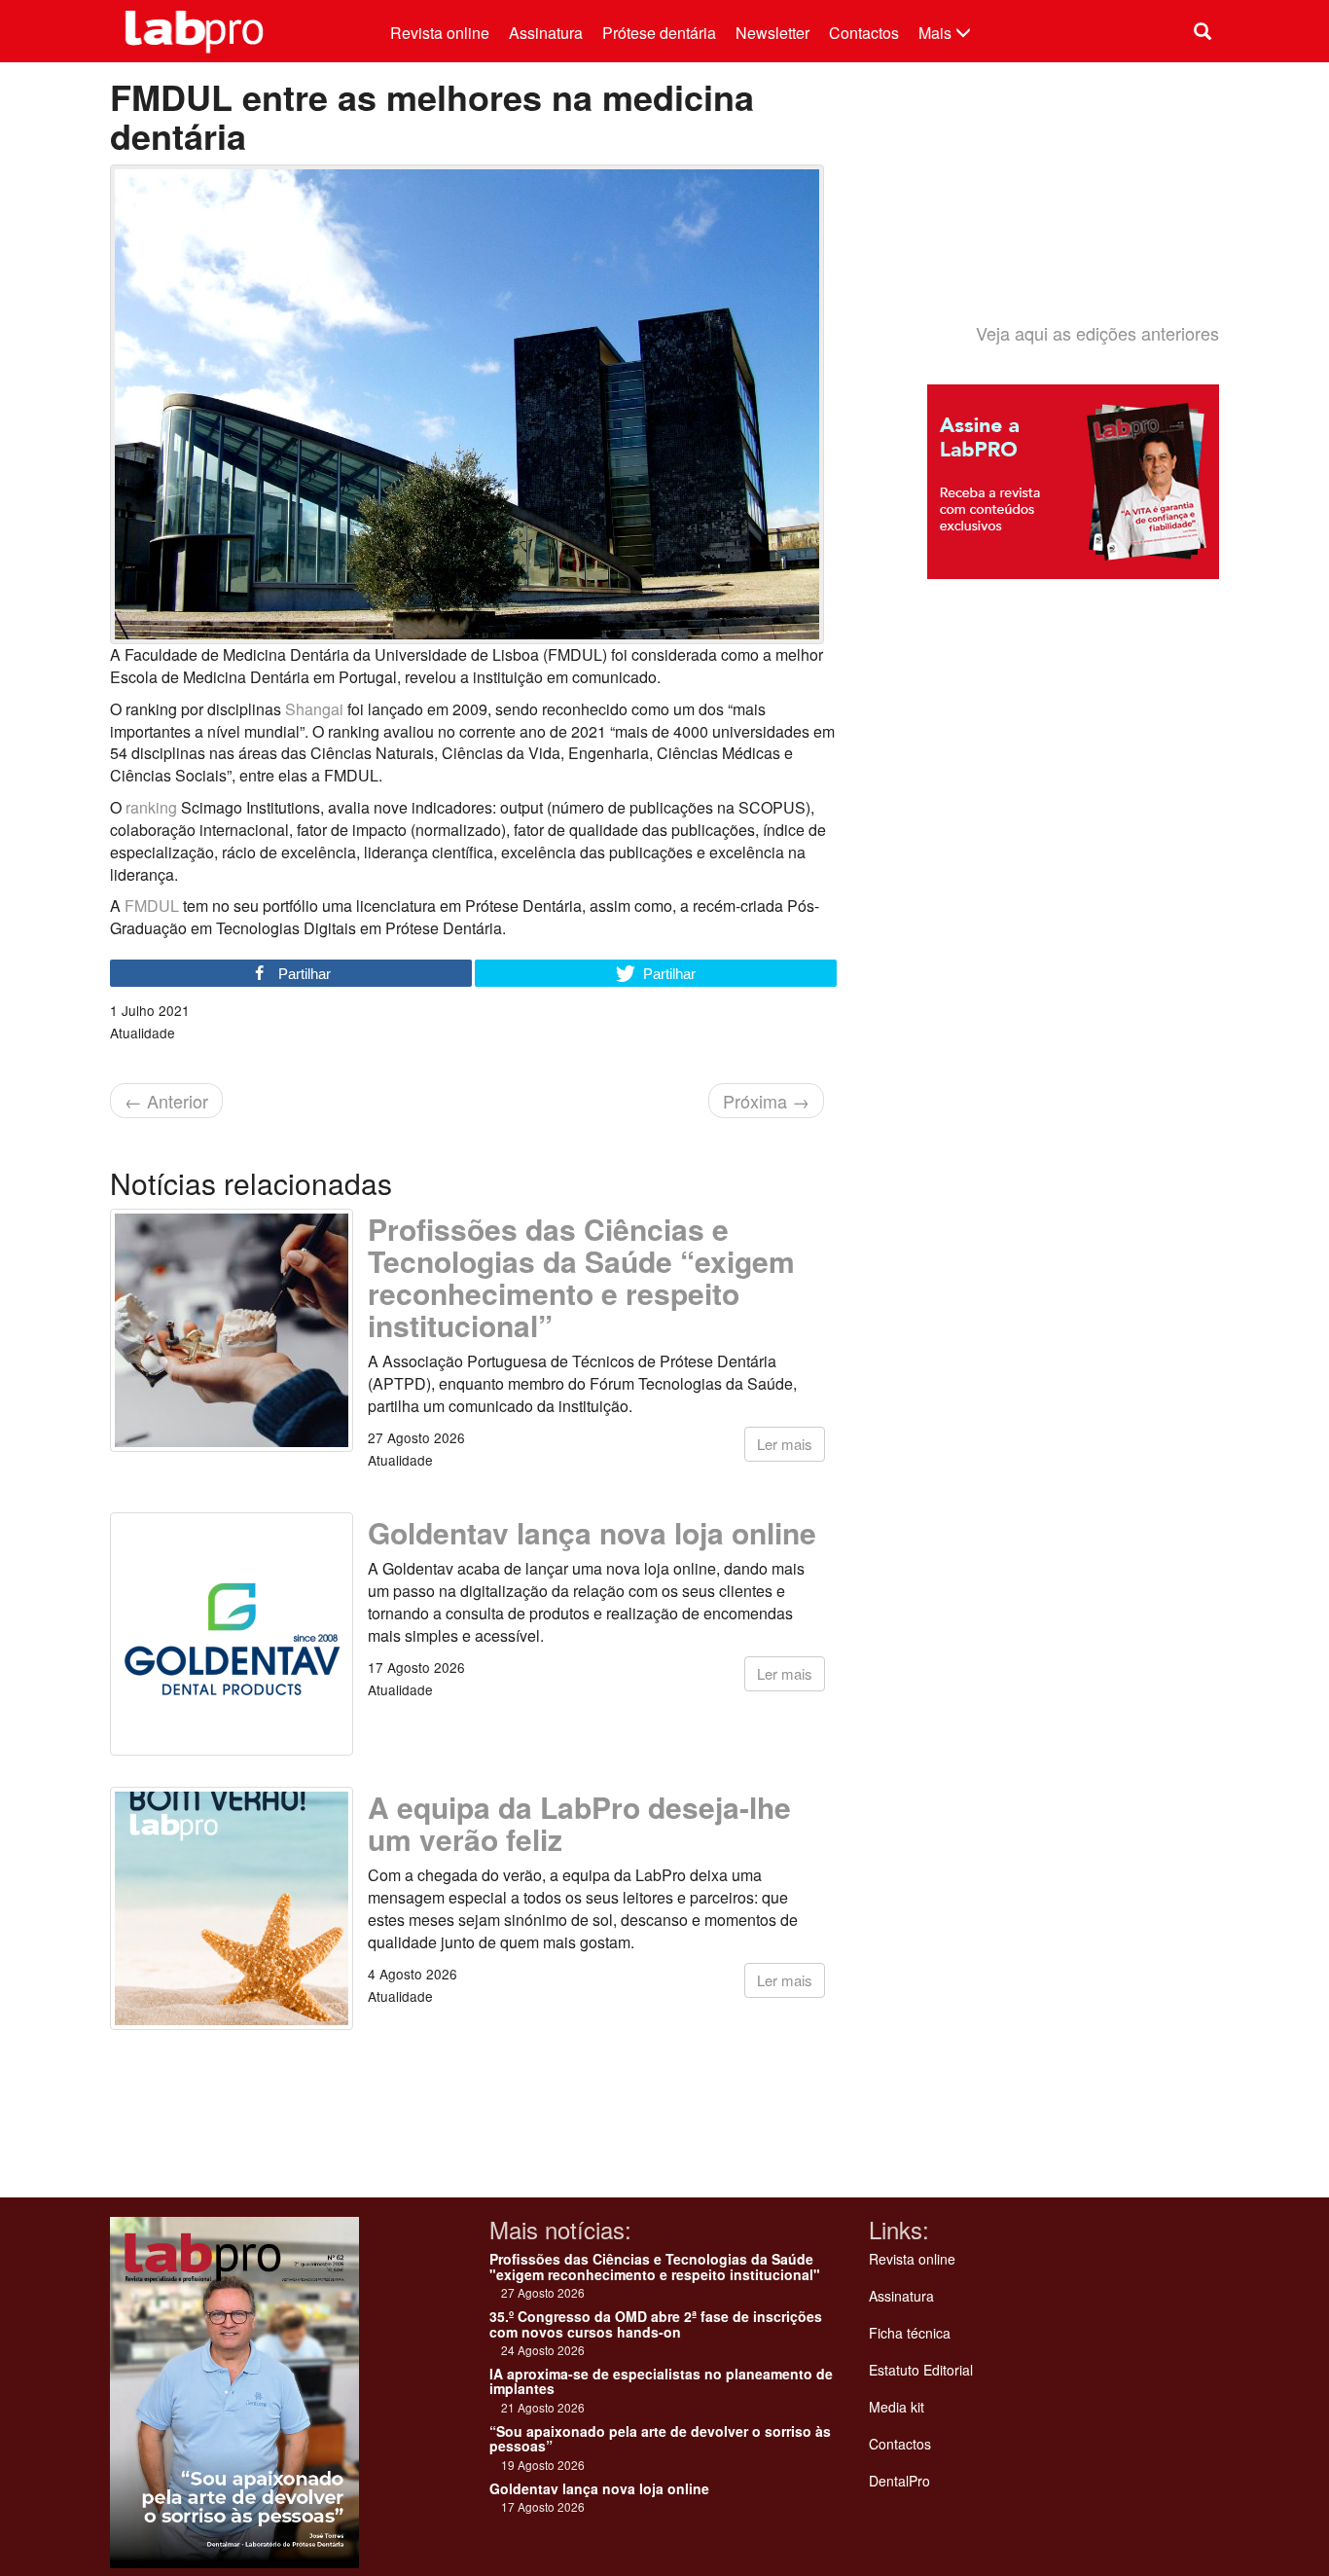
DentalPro (899, 2481)
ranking (151, 807)
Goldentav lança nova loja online (592, 1532)
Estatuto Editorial (921, 2370)
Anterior (166, 1101)
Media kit (897, 2407)
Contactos (864, 33)
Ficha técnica (910, 2333)
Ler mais (785, 1444)
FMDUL (152, 906)
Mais (937, 33)
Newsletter (772, 33)
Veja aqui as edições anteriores (1097, 333)
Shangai (314, 709)
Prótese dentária (659, 33)
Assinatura (546, 33)
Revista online (440, 33)
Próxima (766, 1101)
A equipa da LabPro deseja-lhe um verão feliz (579, 1823)
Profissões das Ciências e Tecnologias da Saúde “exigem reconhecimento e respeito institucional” (581, 1277)
